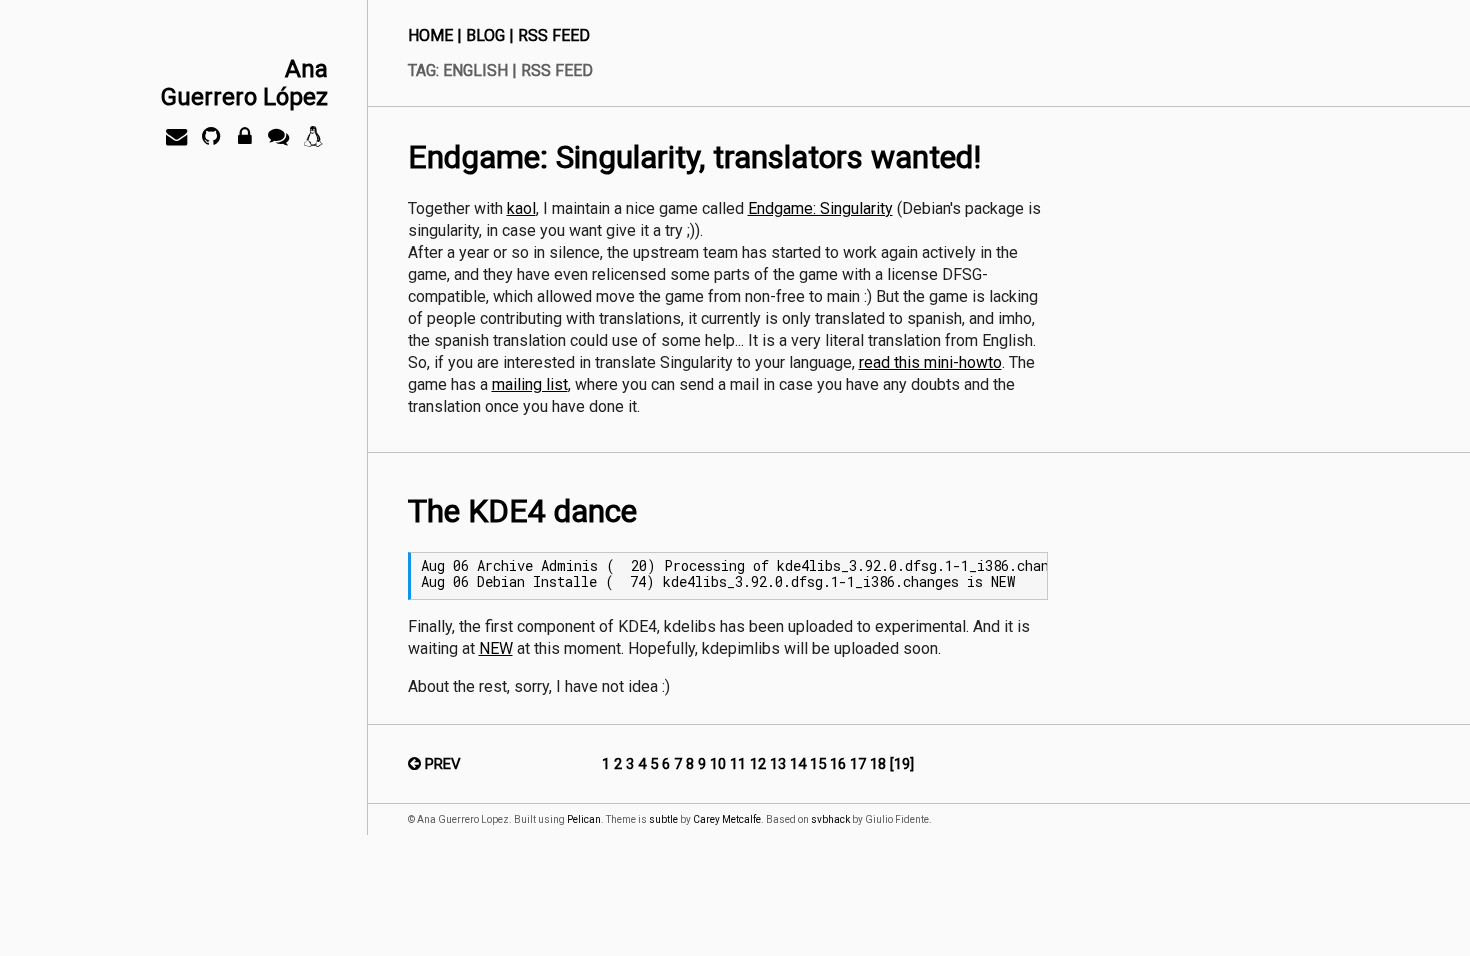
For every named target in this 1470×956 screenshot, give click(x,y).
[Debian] (313, 141)
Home (430, 35)
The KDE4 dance (522, 511)
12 (760, 764)
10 (720, 764)
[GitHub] (211, 141)
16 (840, 764)
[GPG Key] (245, 141)
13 (780, 764)
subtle (663, 819)
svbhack (830, 819)
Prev (441, 764)
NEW (496, 648)
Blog (485, 35)
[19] (902, 764)
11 (740, 764)
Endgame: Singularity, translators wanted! (694, 157)
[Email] (177, 141)
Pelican (584, 819)
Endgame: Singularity (820, 208)
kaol (521, 208)
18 (880, 764)
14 (800, 764)
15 (820, 764)
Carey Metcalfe (727, 819)
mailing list (530, 384)
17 (860, 764)
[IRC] (279, 141)
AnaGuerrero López (244, 83)
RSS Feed (554, 35)
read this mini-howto (930, 362)
